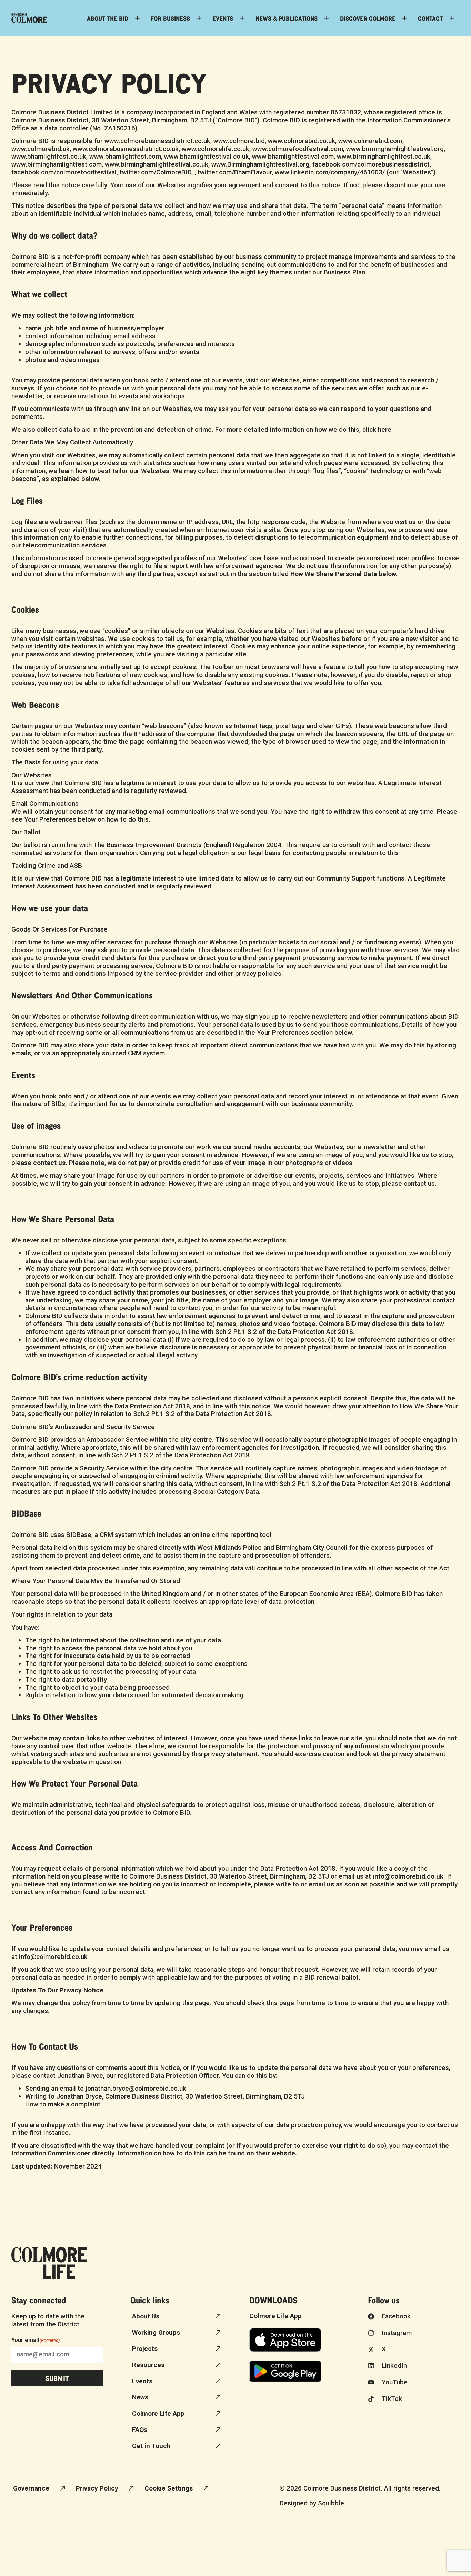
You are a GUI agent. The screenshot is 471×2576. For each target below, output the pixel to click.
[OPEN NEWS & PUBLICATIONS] (327, 18)
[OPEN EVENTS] (242, 18)
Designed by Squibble (312, 2503)
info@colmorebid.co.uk (53, 1957)
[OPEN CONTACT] (452, 18)
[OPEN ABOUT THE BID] (137, 18)
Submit (57, 2378)
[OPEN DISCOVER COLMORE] (405, 18)
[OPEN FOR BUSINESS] (199, 18)
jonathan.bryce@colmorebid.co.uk (136, 2088)
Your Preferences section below (304, 1032)
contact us (419, 1183)
